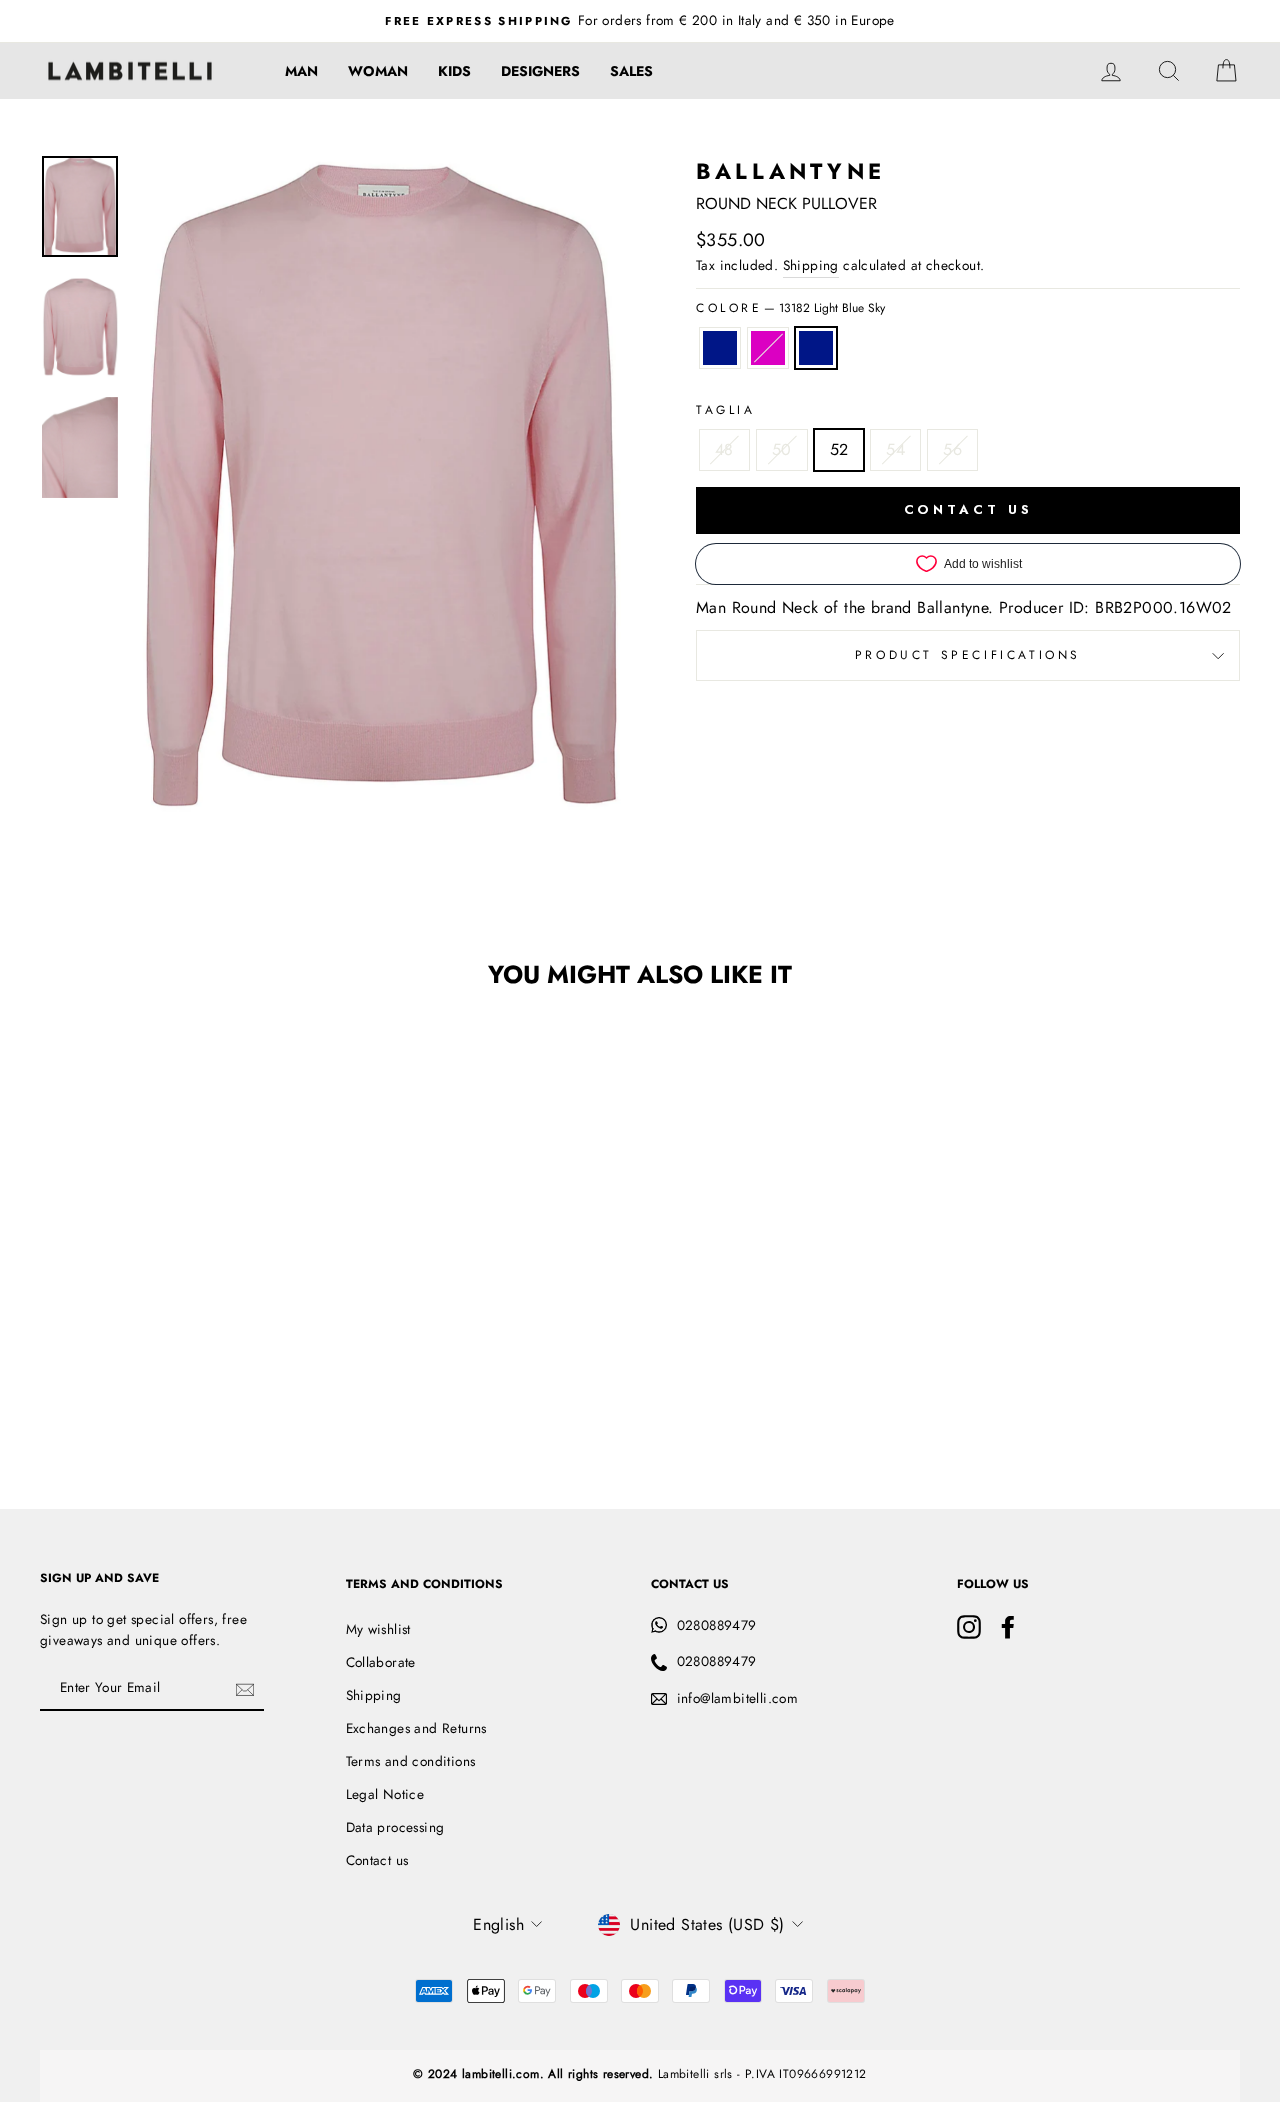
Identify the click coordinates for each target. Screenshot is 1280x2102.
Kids (454, 71)
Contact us (377, 1860)
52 (839, 449)
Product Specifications (968, 655)
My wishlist (378, 1629)
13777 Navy (720, 348)
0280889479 (717, 1625)
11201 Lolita (768, 348)
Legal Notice (385, 1794)
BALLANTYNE (790, 171)
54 (895, 449)
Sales (631, 71)
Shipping (811, 265)
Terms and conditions (411, 1761)
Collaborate (381, 1662)
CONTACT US (968, 509)
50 (782, 449)
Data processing (395, 1827)
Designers (540, 71)
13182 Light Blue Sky (816, 348)
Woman (378, 71)
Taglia (726, 410)
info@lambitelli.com (738, 1698)
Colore (790, 308)
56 (952, 449)
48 (724, 449)
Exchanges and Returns (416, 1728)
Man (301, 71)
